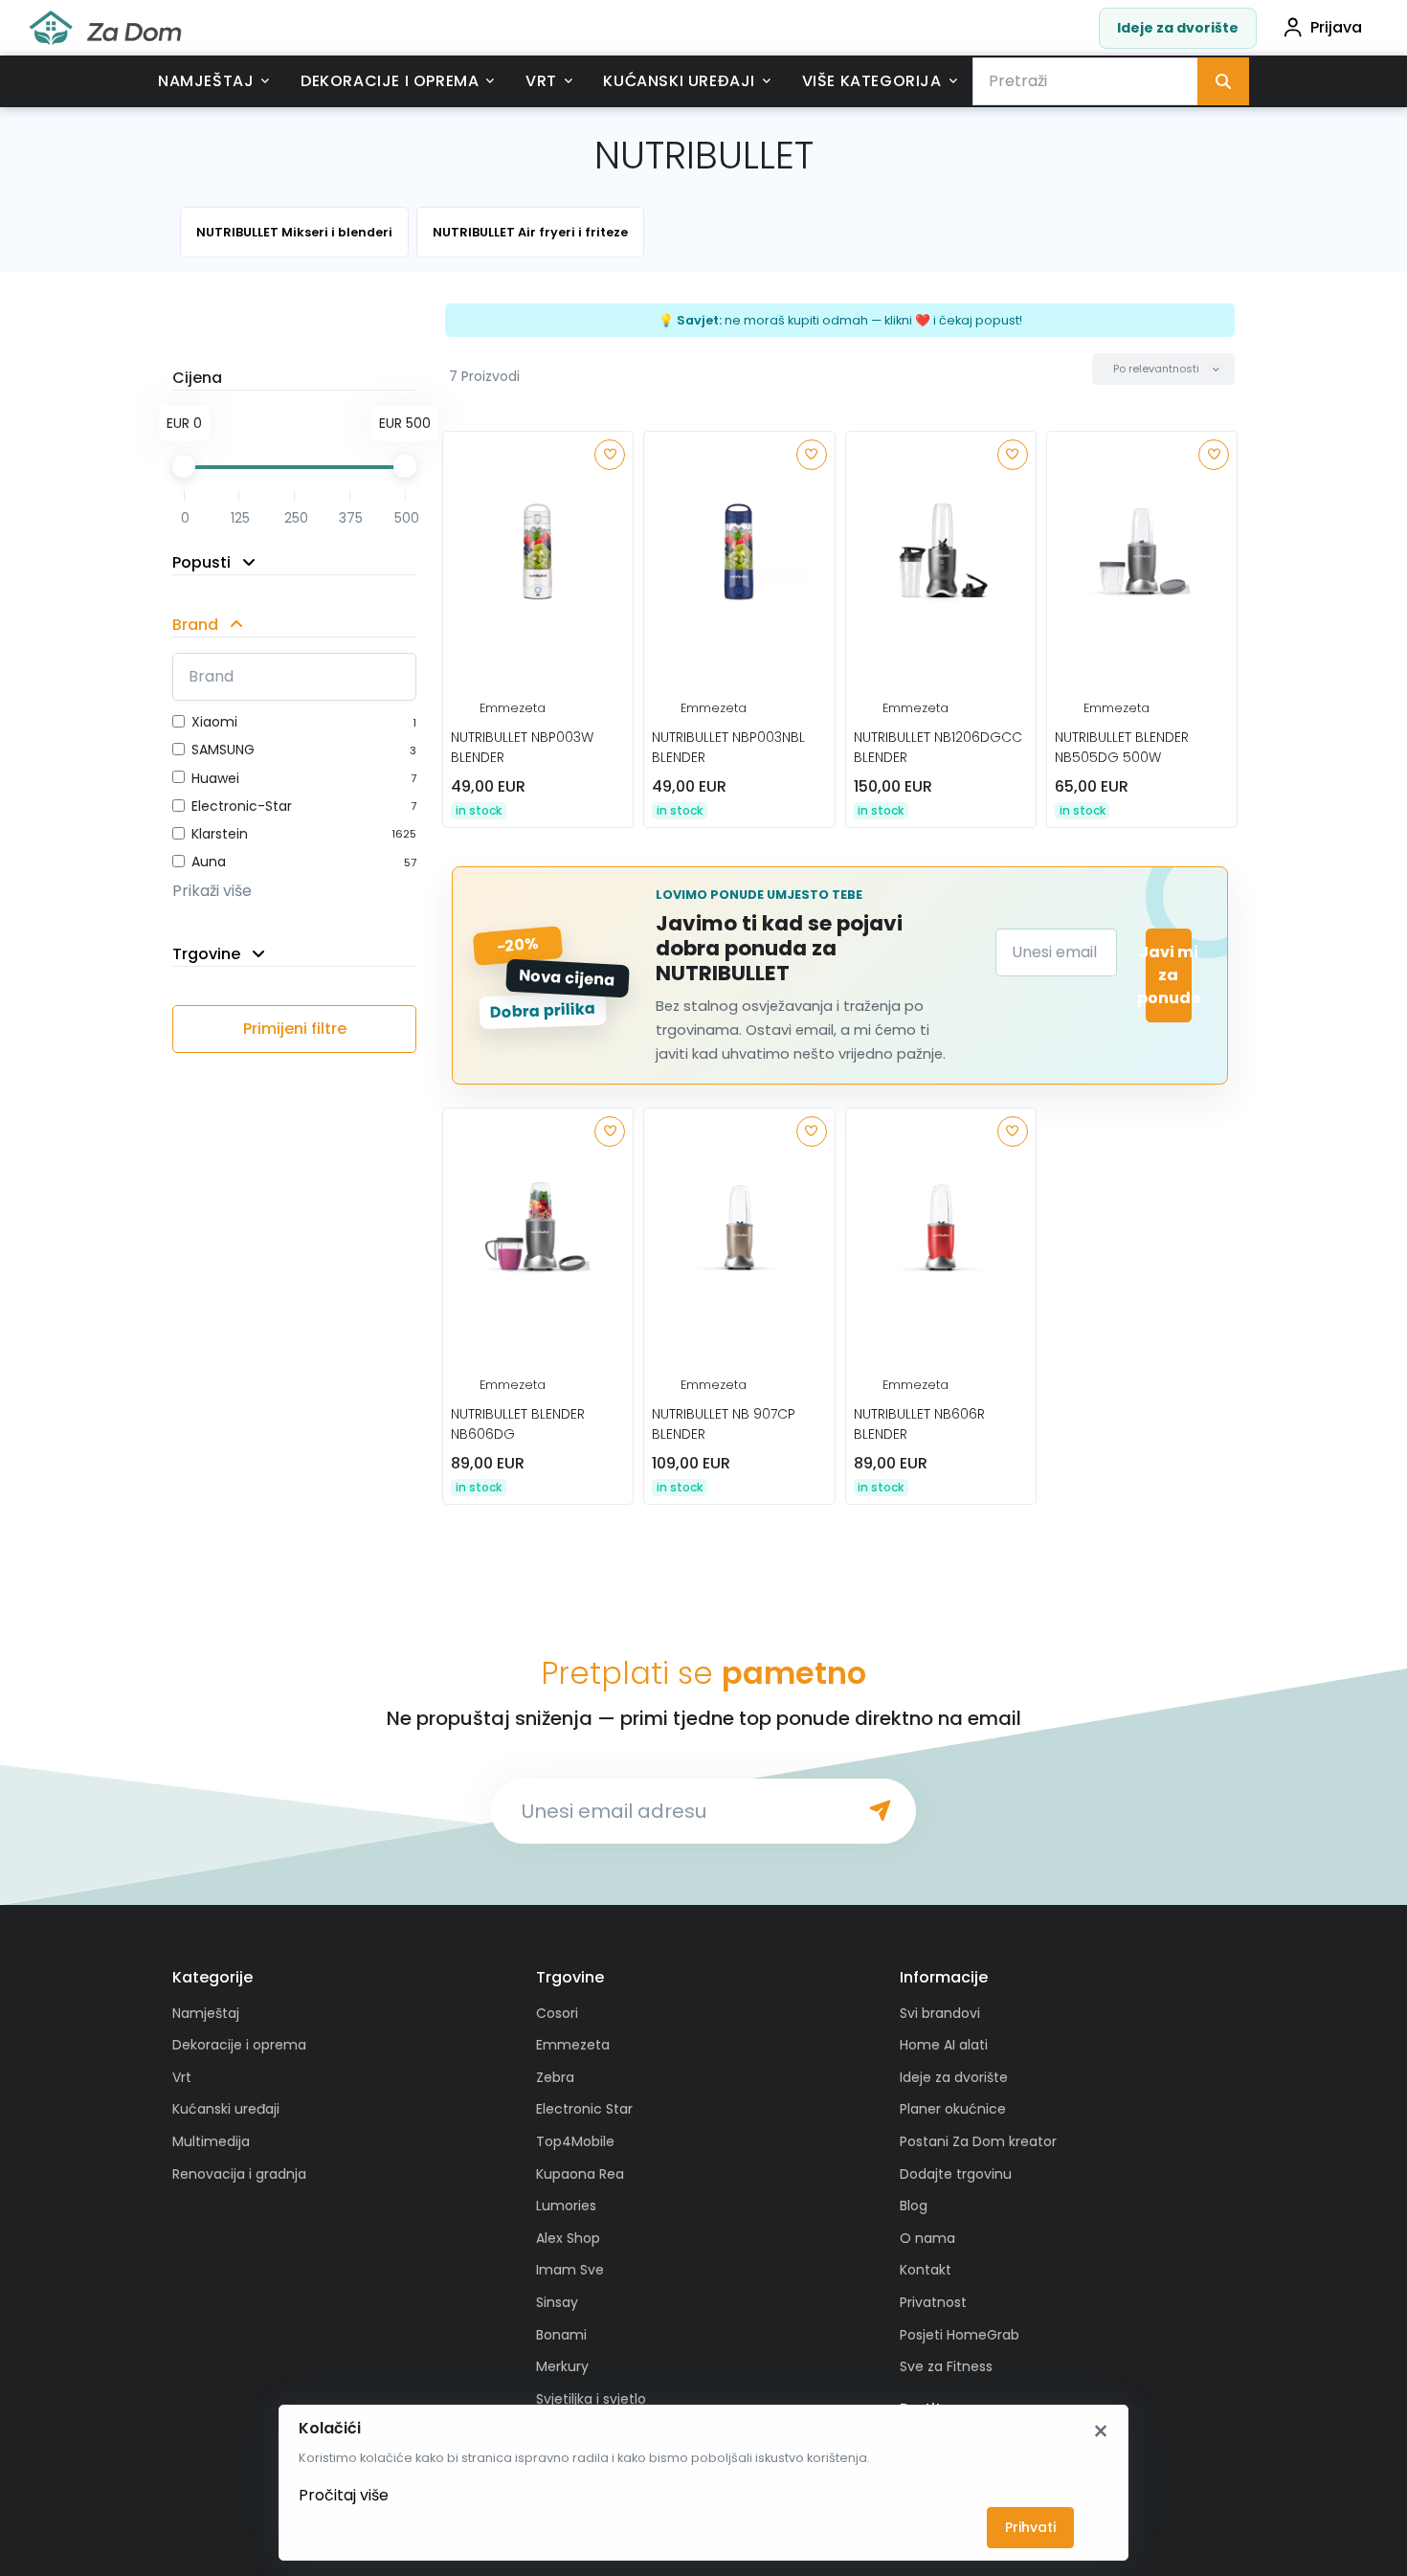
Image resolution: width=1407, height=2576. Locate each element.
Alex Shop (568, 2238)
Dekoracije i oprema (390, 81)
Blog (914, 2206)
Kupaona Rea (580, 2174)
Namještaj (206, 81)
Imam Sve (570, 2270)
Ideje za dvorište (1178, 28)
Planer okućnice (953, 2109)
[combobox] (1085, 81)
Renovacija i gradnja (239, 2174)
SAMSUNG (223, 750)
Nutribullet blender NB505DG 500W (1122, 747)
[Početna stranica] (105, 28)
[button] (1163, 369)
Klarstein (220, 834)
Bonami (561, 2335)
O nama (927, 2238)
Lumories (566, 2206)
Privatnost (933, 2302)
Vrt (541, 81)
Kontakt (926, 2270)
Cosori (557, 2013)
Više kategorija (872, 81)
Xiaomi (214, 722)
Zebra (555, 2077)
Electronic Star (584, 2109)
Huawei (215, 778)
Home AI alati (944, 2045)
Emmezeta (513, 708)
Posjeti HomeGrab (960, 2335)
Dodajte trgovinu (956, 2174)
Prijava (1336, 27)
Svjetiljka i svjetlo (591, 2399)
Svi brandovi (940, 2013)
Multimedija (211, 2141)
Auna (209, 862)
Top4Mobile (575, 2141)
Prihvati (1030, 2527)
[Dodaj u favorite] (610, 455)
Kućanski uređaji (679, 81)
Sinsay (557, 2302)
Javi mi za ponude (1169, 975)
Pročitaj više (344, 2495)
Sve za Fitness (946, 2366)
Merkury (562, 2366)
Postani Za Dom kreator (978, 2141)
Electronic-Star (242, 806)
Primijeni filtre (295, 1029)
